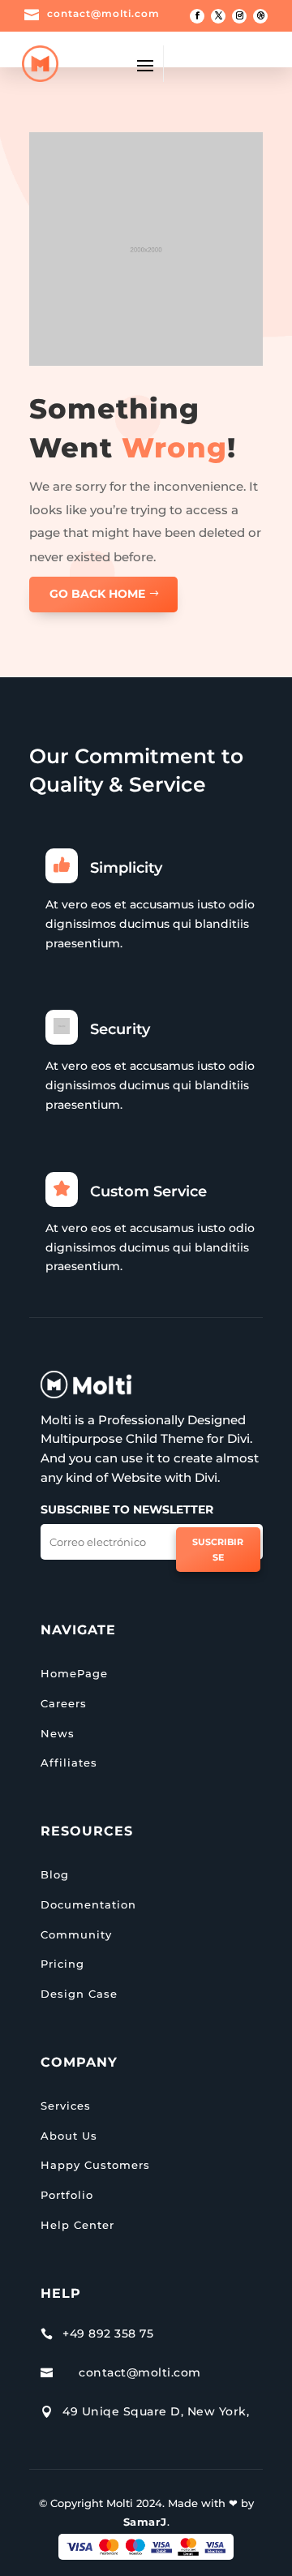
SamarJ (145, 2522)
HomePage (74, 1673)
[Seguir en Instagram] (239, 16)
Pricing (62, 1964)
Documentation (88, 1904)
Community (76, 1934)
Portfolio (67, 2195)
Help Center (77, 2225)
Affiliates (69, 1762)
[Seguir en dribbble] (260, 16)
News (58, 1733)
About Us (69, 2136)
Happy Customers (95, 2165)
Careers (64, 1703)
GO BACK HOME (97, 594)
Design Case (79, 1994)
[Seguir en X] (218, 16)
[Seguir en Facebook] (197, 16)
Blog (55, 1874)
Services (66, 2106)
